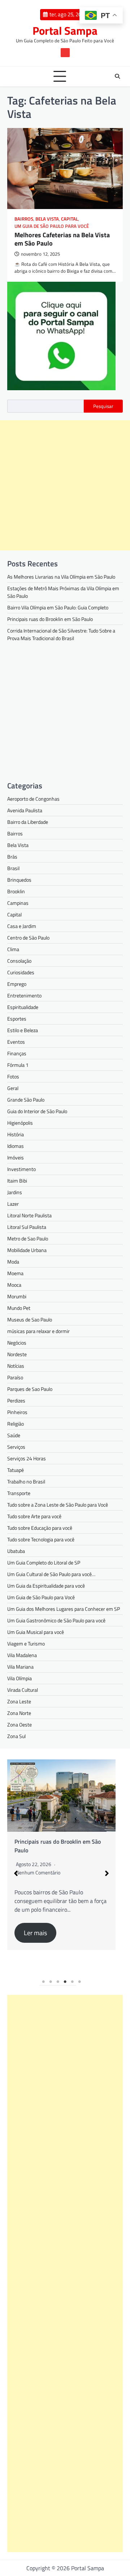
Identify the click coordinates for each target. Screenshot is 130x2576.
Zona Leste (19, 1701)
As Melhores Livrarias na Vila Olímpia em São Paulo (61, 577)
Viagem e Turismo (26, 1643)
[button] (16, 1873)
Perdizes (16, 1400)
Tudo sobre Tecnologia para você (41, 1539)
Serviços (16, 1447)
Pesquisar (103, 406)
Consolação (19, 961)
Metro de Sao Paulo (28, 1238)
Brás (12, 857)
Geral (13, 1088)
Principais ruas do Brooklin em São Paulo (50, 619)
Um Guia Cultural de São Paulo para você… (51, 1574)
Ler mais (35, 1933)
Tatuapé (16, 1470)
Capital (70, 219)
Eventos (16, 1042)
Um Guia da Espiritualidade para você (46, 1586)
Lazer (13, 1204)
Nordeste (17, 1354)
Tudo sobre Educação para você (40, 1528)
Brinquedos (19, 880)
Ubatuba (16, 1551)
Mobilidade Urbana (27, 1250)
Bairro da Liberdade (28, 822)
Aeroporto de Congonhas (33, 799)
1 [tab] (43, 1982)
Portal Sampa (65, 31)
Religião (16, 1424)
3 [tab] (58, 1982)
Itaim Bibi (17, 1181)
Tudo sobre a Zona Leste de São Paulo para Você (58, 1505)
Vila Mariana (20, 1667)
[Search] (117, 76)
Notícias (16, 1366)
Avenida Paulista (25, 810)
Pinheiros (17, 1412)
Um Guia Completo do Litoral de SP (44, 1562)
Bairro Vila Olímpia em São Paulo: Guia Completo (58, 607)
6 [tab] (79, 1982)
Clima (13, 949)
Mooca (14, 1285)
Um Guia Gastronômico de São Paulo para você (56, 1620)
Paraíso (15, 1377)
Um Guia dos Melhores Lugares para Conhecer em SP (64, 1609)
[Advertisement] (65, 485)
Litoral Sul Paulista (27, 1227)
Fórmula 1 (18, 1065)
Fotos (13, 1076)
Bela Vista (47, 219)
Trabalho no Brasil (26, 1481)
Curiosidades (21, 972)
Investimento (21, 1169)
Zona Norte (19, 1713)
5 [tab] (72, 1982)
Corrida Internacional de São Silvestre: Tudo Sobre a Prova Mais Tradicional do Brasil (61, 634)
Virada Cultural (23, 1690)
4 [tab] (65, 1982)
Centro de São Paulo (28, 938)
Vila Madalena (22, 1655)
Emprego (17, 984)
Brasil (13, 868)
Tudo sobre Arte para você (34, 1516)
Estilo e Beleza (23, 1030)
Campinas (18, 903)
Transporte (19, 1493)
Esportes (17, 1019)
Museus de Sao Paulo (30, 1319)
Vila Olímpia (19, 1678)
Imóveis (16, 1157)
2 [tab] (51, 1982)
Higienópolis (20, 1123)
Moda (13, 1262)
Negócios (17, 1343)
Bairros (24, 219)
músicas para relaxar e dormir (38, 1331)
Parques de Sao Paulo (30, 1389)
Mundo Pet (19, 1308)
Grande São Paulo (26, 1100)
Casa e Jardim (22, 926)
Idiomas (16, 1146)
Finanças (17, 1053)
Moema (15, 1273)
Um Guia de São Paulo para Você (52, 226)
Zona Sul (16, 1736)
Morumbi (17, 1296)
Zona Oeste (19, 1725)
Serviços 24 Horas (27, 1458)
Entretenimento (24, 995)
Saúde (14, 1435)
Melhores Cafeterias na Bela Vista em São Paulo (62, 239)
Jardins (15, 1192)
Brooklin (16, 891)
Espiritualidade (23, 1007)
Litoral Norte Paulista (29, 1215)
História (16, 1134)
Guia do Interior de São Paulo (37, 1111)
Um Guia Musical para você (36, 1632)
